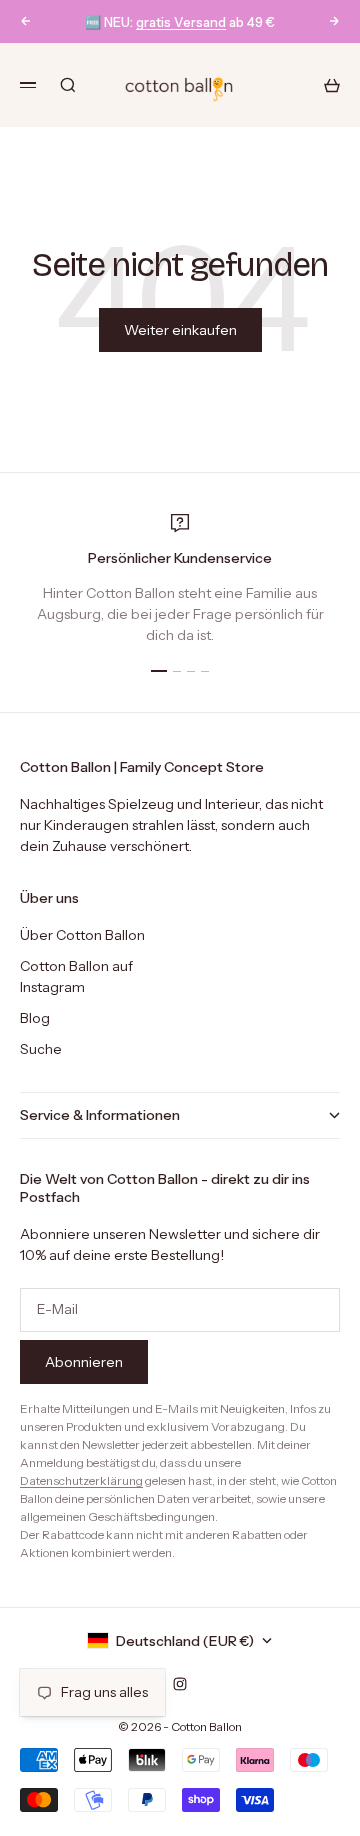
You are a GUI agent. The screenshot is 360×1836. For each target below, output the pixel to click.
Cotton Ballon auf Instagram (76, 976)
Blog (35, 1018)
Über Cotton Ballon (82, 935)
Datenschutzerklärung (81, 1480)
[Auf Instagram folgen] (180, 1684)
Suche (41, 1049)
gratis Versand (181, 22)
